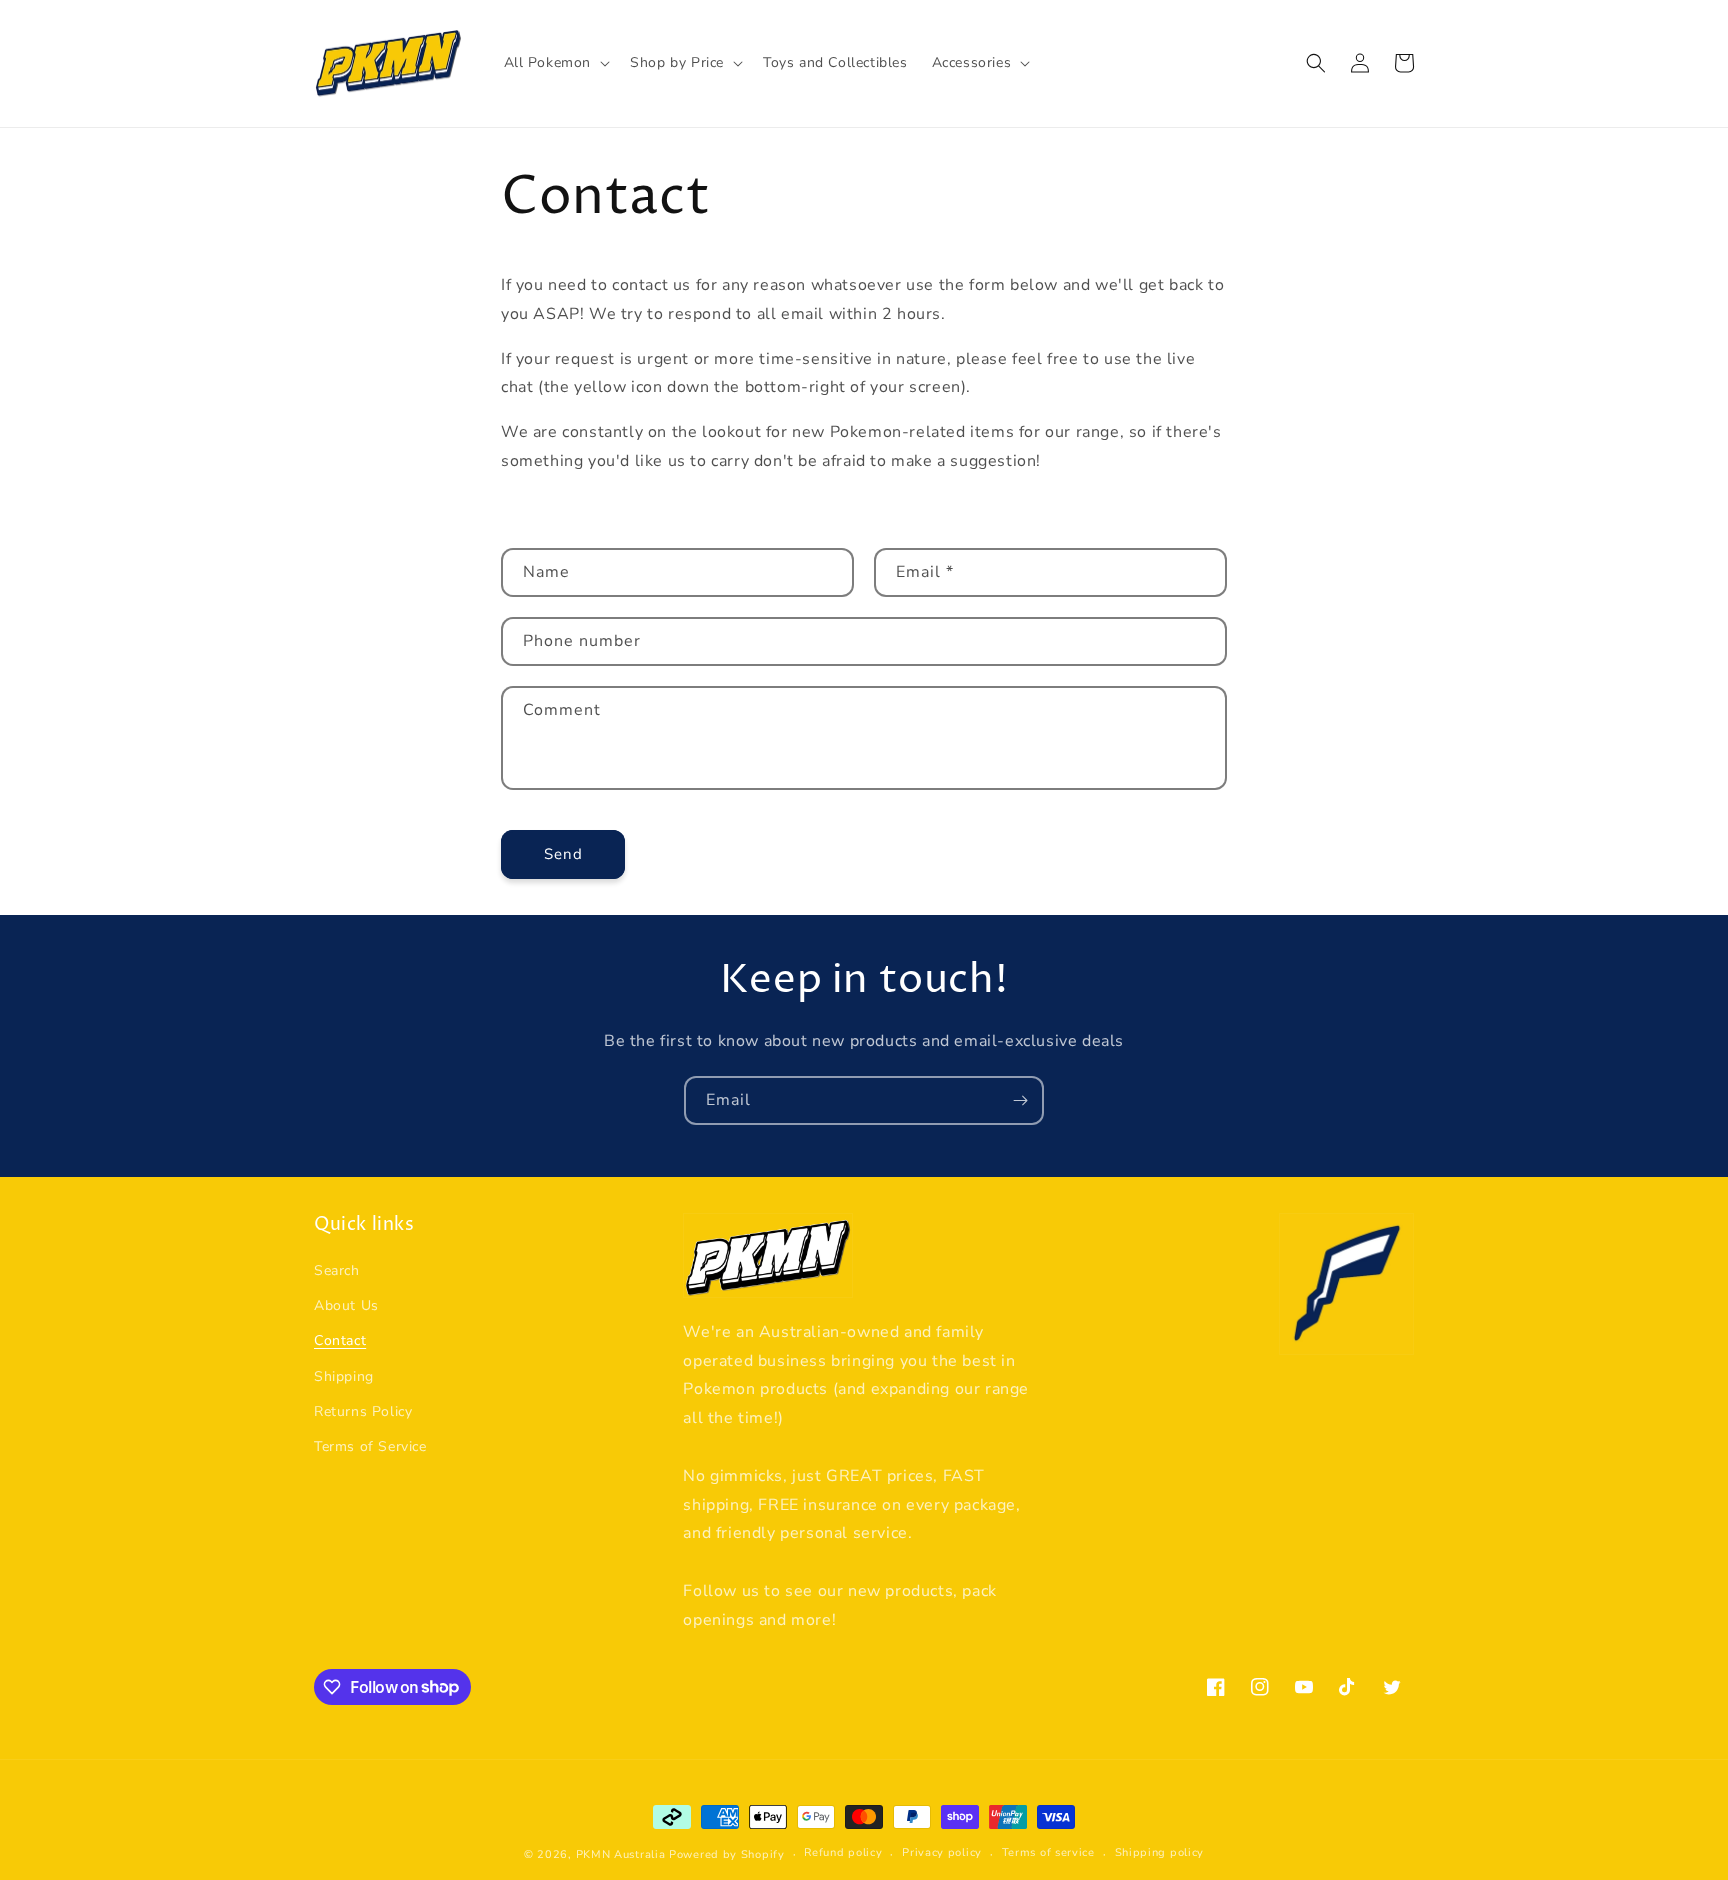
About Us (346, 1305)
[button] (555, 63)
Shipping (344, 1376)
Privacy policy (942, 1852)
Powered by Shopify (727, 1854)
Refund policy (843, 1852)
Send (563, 854)
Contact (340, 1340)
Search (337, 1270)
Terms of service (1048, 1852)
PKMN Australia (621, 1854)
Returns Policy (363, 1411)
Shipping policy (1160, 1852)
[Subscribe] (1020, 1100)
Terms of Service (370, 1446)
